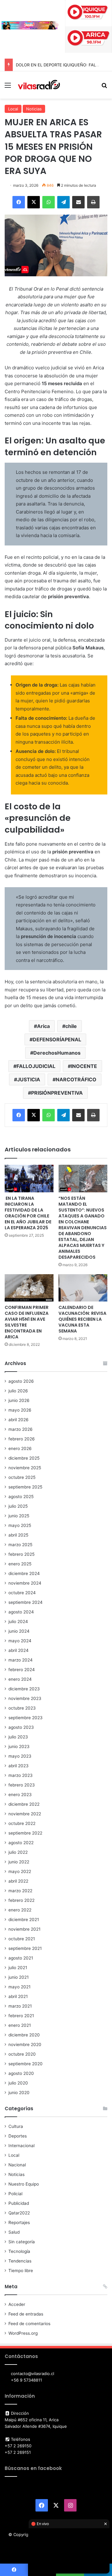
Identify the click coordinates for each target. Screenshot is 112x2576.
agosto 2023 (21, 1727)
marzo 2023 (21, 1775)
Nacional (17, 2165)
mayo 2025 (20, 1525)
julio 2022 (18, 1852)
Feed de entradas (26, 2314)
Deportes (18, 2136)
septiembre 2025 (25, 1487)
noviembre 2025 (25, 1468)
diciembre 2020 (24, 2035)
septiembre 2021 (25, 1948)
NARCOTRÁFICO (76, 1079)
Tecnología (19, 2251)
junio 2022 (19, 1862)
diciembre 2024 (24, 1573)
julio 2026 (18, 1391)
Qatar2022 (19, 2213)
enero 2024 (20, 1679)
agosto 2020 (21, 2073)
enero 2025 (20, 1564)
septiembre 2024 (26, 1602)
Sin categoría (22, 2242)
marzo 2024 (21, 1660)
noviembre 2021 (24, 1929)
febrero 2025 (21, 1554)
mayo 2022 (20, 1871)
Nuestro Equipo (24, 2184)
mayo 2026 (20, 1410)
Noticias (34, 109)
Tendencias (20, 2261)
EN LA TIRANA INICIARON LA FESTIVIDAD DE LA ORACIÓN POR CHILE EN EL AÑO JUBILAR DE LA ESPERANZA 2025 (28, 1213)
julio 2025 (18, 1506)
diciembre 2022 (24, 1804)
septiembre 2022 (25, 1833)
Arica (43, 1026)
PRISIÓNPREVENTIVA (57, 1093)
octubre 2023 (22, 1708)
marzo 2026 (21, 1429)
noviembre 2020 (25, 2044)
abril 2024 (19, 1650)
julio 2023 (18, 1737)
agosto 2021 (21, 1958)
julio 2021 (18, 1968)
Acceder (17, 2304)
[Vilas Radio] (39, 85)
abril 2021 (18, 1996)
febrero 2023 (22, 1785)
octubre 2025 (22, 1477)
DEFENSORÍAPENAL (57, 1039)
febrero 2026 (22, 1439)
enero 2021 (20, 2025)
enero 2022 (20, 1910)
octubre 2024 (22, 1593)
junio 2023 (19, 1746)
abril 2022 (18, 1881)
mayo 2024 (20, 1641)
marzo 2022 (20, 1891)
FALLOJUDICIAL (36, 1066)
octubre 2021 (22, 1939)
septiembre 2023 (26, 1718)
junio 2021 (19, 1977)
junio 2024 (19, 1631)
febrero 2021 (21, 2016)
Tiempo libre (21, 2271)
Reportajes (19, 2222)
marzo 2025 (20, 1545)
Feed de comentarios (29, 2324)
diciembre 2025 (24, 1458)
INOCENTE (84, 1066)
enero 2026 (20, 1448)
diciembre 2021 (24, 1920)
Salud (14, 2232)
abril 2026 (19, 1420)
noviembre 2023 (25, 1698)
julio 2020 (18, 2083)
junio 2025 (19, 1516)
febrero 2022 (21, 1900)
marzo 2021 (20, 2006)
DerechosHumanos (57, 1053)
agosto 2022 (21, 1843)
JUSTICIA (29, 1079)
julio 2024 (18, 1622)
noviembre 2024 (25, 1583)
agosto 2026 (21, 1381)
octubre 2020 (22, 2054)
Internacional (21, 2146)
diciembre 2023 (24, 1689)
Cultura (16, 2126)
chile (71, 1026)
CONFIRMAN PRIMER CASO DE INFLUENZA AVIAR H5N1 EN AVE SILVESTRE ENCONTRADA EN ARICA (27, 1322)
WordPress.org (23, 2333)
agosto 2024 (21, 1612)
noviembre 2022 (25, 1814)
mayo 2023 (20, 1756)
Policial (15, 2194)
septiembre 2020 (26, 2064)
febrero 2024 (22, 1670)
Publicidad (19, 2203)
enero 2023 (20, 1795)
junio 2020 (19, 2093)
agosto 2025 (21, 1497)
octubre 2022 (22, 1823)
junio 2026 (19, 1400)
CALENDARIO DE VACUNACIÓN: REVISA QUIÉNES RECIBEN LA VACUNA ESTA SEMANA (82, 1319)
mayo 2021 (19, 1987)
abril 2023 (19, 1766)
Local (13, 109)
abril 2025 (18, 1535)
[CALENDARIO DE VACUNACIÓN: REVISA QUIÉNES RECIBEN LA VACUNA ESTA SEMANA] (83, 1288)
